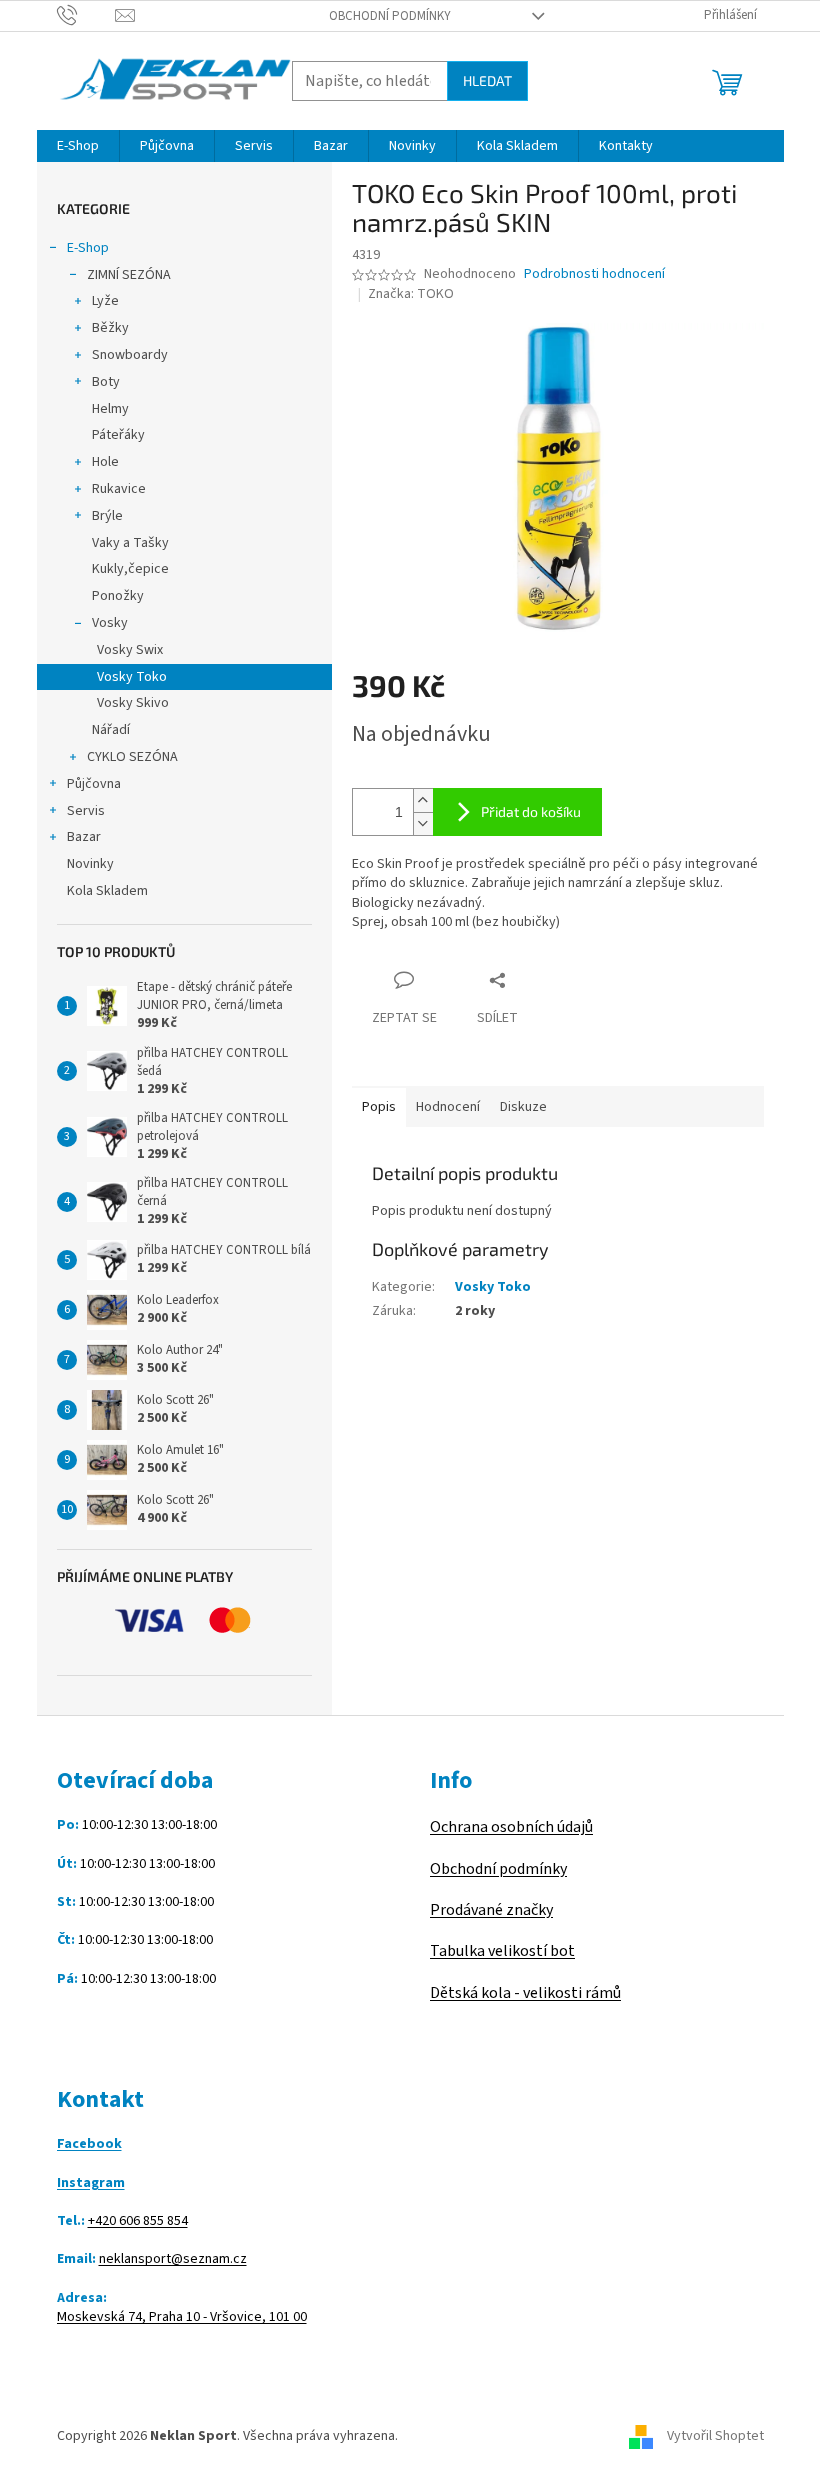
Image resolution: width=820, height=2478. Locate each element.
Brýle (107, 516)
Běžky (110, 328)
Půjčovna (94, 784)
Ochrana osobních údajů (511, 1827)
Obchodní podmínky (390, 16)
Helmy (110, 409)
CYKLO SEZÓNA (132, 757)
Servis (86, 811)
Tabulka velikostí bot (502, 1951)
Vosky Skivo (133, 703)
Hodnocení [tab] (448, 1107)
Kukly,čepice (130, 569)
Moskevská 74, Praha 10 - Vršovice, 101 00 (182, 2317)
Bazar (84, 837)
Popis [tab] (379, 1107)
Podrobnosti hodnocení (594, 274)
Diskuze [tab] (523, 1107)
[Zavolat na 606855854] (86, 15)
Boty (106, 382)
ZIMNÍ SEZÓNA (129, 275)
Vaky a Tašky (130, 543)
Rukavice (119, 489)
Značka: (411, 294)
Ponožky (118, 596)
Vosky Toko (132, 677)
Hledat (487, 80)
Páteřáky (118, 435)
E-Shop (88, 248)
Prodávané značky (491, 1910)
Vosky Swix (130, 650)
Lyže (105, 301)
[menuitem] (78, 146)
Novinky (90, 864)
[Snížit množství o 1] (423, 823)
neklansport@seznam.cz (173, 2259)
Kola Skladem (107, 891)
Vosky (110, 623)
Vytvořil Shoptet (715, 2436)
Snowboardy (130, 355)
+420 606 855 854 (138, 2221)
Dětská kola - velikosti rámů (525, 1993)
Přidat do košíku (531, 811)
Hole (105, 462)
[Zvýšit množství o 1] (423, 800)
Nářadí (111, 730)
